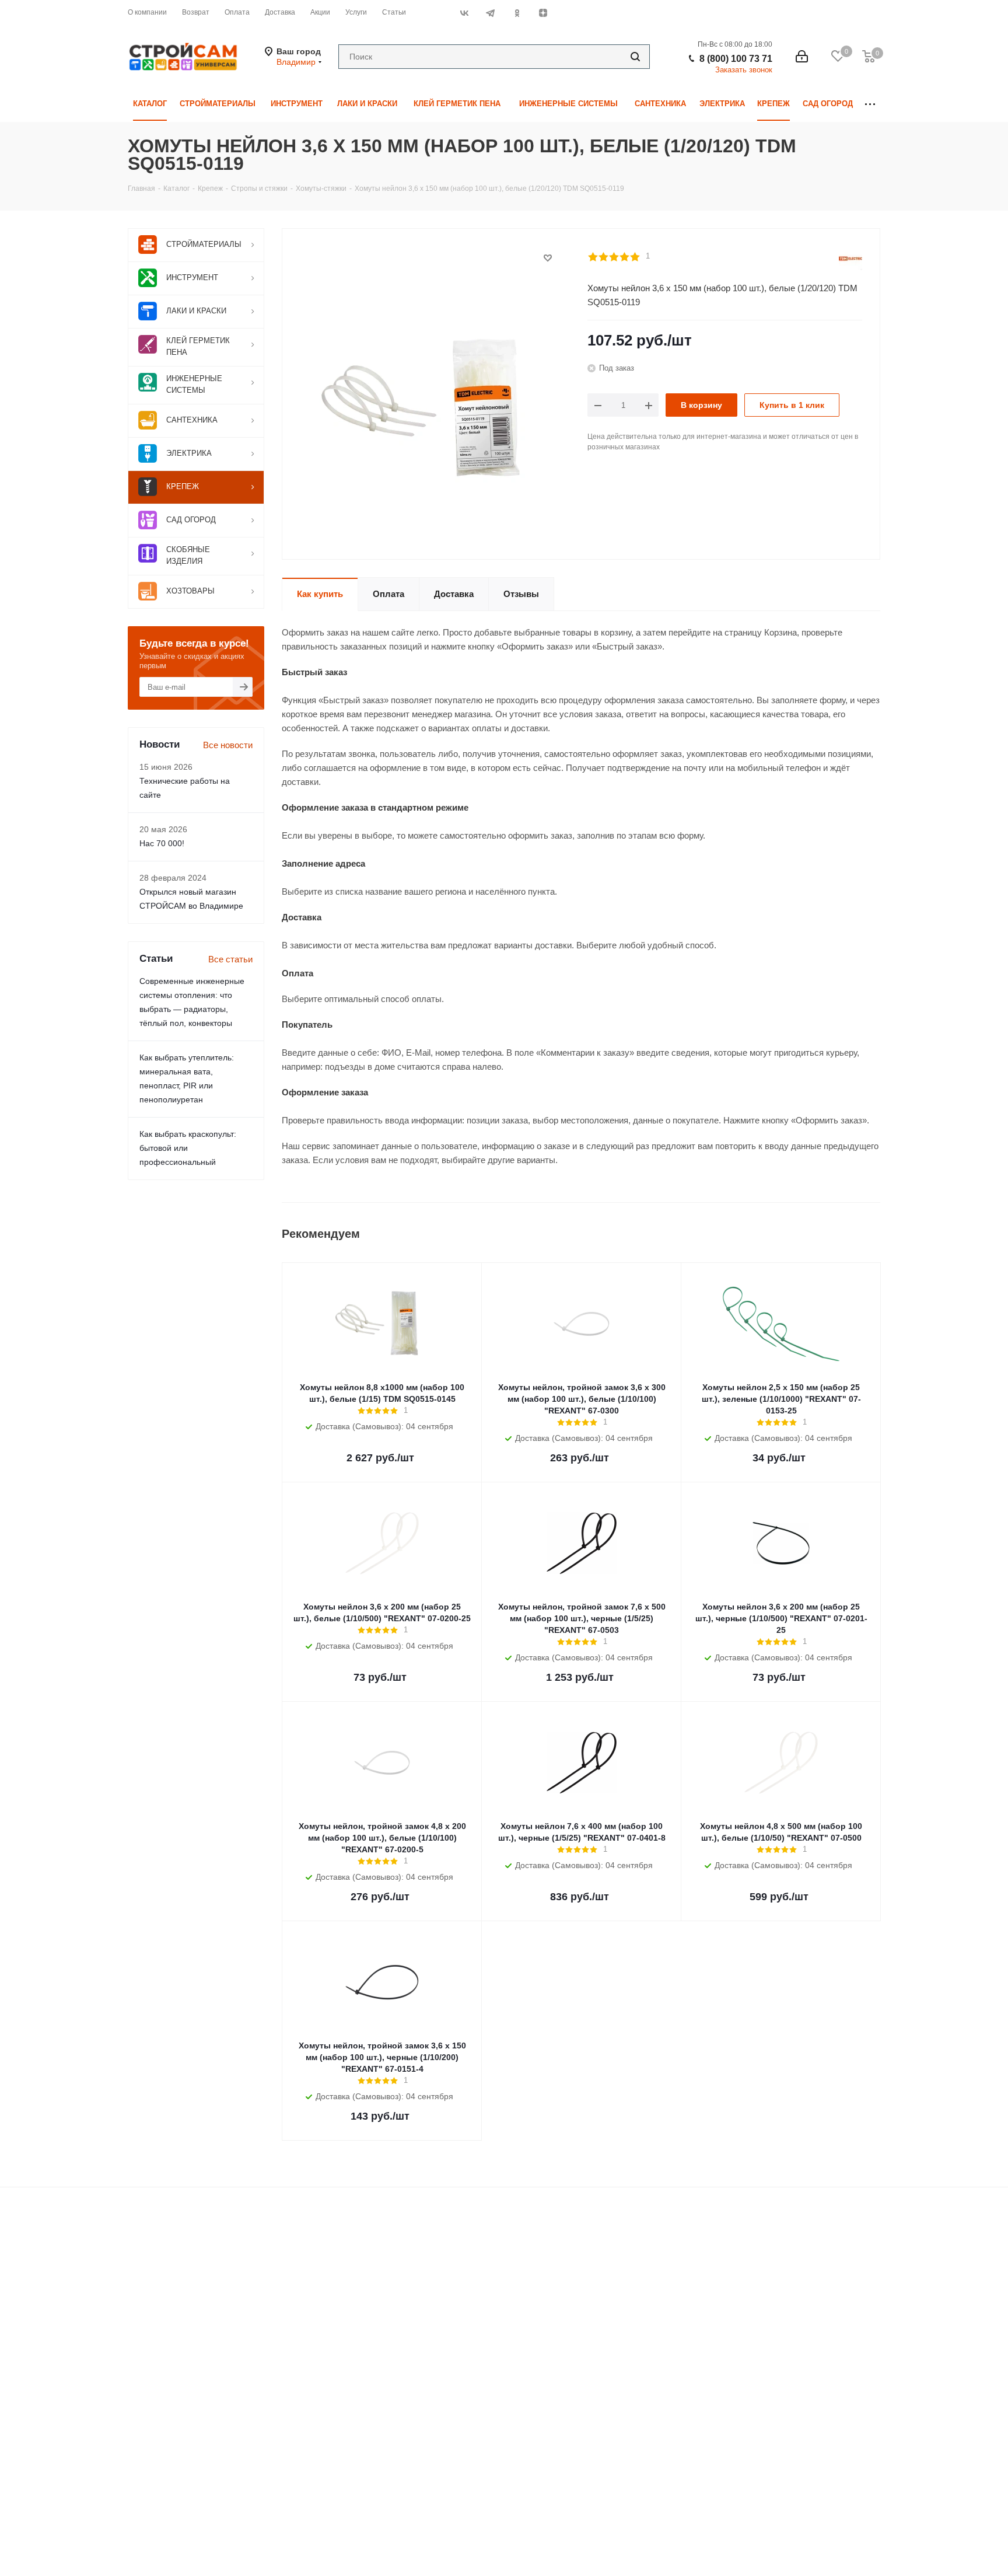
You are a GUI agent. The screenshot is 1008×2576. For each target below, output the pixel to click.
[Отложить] (548, 258)
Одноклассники (517, 13)
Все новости (228, 745)
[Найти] (635, 57)
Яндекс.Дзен (543, 13)
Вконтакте (464, 13)
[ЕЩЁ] (870, 104)
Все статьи (230, 959)
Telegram (490, 13)
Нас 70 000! (162, 843)
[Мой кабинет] (802, 57)
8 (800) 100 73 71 (736, 59)
